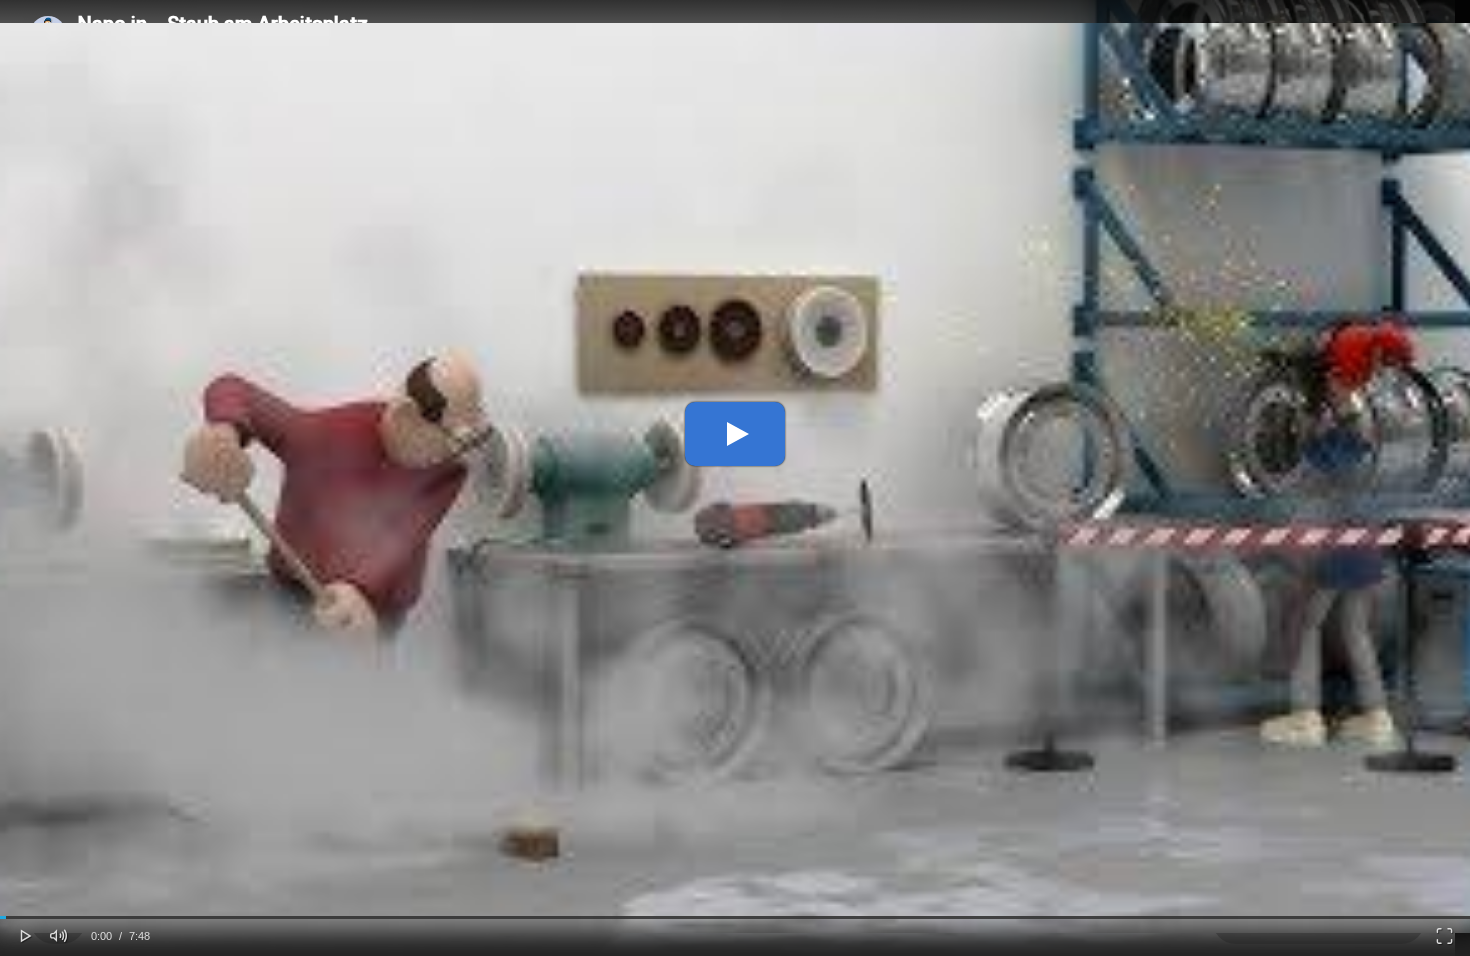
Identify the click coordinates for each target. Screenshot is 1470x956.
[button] (26, 934)
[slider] (735, 917)
